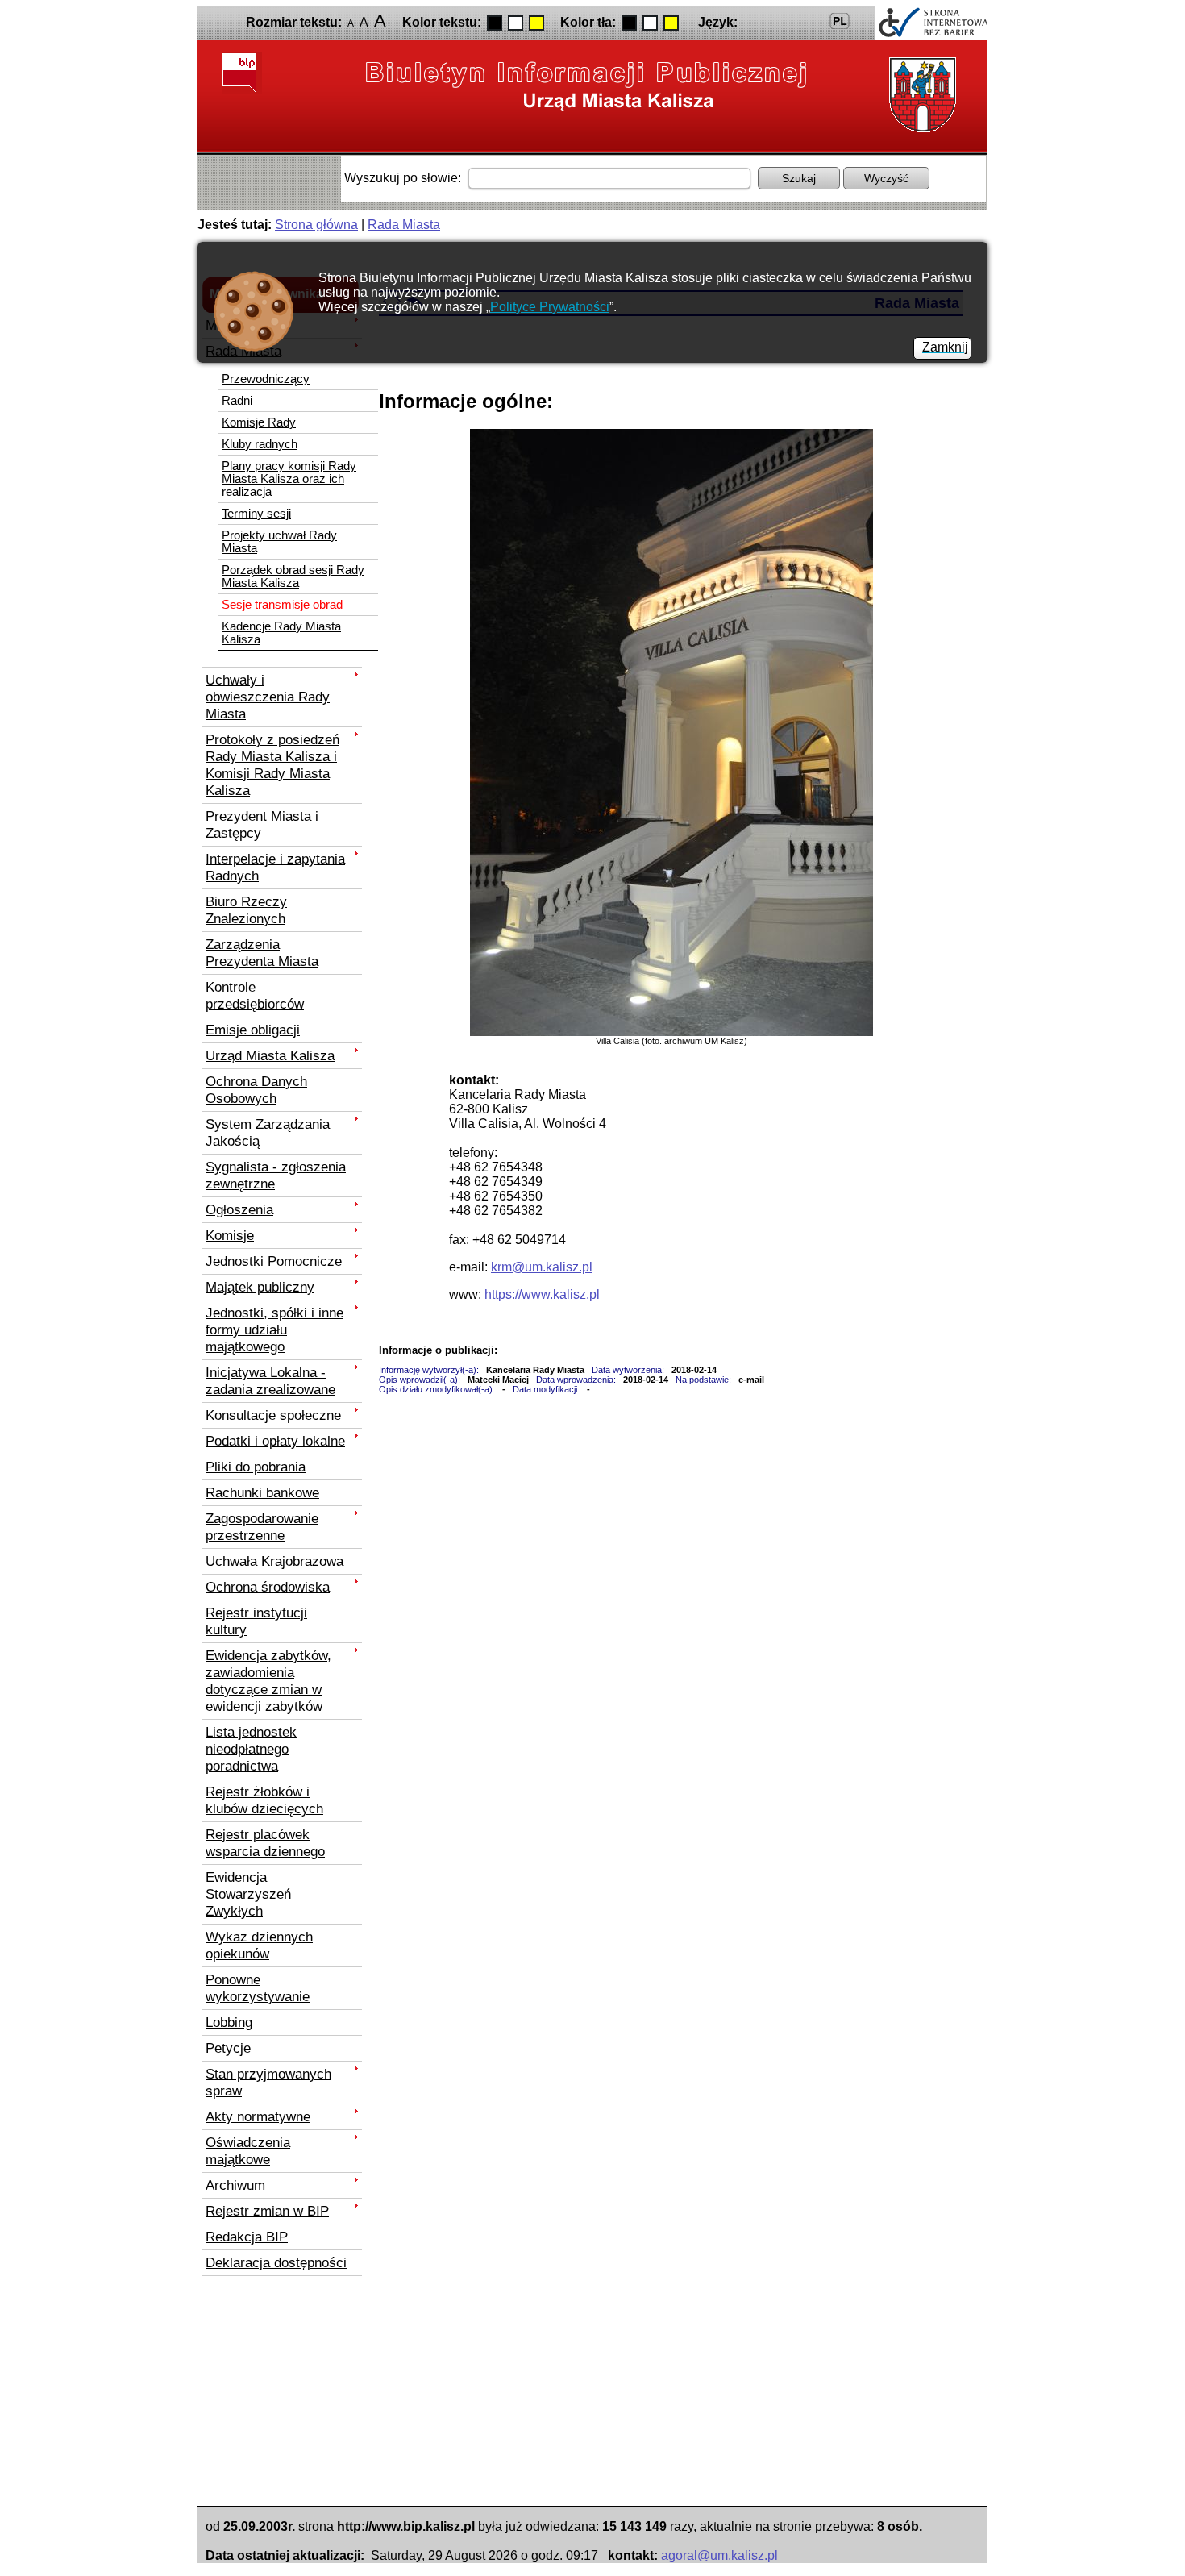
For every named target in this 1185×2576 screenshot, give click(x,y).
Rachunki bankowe (262, 1492)
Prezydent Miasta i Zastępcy (262, 824)
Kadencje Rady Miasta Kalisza (281, 633)
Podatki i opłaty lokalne (275, 1441)
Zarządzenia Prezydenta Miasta (262, 953)
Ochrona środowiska (268, 1587)
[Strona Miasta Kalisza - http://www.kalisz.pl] (919, 95)
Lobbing (229, 2022)
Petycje (228, 2048)
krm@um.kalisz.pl (542, 1267)
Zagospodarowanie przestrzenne (262, 1527)
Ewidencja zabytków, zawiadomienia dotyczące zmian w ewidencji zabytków (268, 1681)
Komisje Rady (259, 422)
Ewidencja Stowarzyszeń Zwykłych (248, 1894)
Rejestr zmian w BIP (267, 2211)
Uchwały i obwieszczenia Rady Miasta (268, 697)
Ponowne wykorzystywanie (258, 1988)
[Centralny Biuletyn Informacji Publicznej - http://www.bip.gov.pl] (242, 73)
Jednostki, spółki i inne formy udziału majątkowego (274, 1330)
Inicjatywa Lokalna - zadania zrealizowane (270, 1381)
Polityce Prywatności (550, 307)
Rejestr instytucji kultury (256, 1621)
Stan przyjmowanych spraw (268, 2082)
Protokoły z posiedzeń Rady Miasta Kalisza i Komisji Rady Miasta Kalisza (272, 765)
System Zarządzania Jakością (268, 1132)
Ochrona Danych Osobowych (256, 1090)
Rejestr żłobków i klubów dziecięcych (264, 1800)
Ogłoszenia (239, 1209)
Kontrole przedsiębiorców (255, 995)
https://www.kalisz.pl (542, 1294)
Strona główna (316, 225)
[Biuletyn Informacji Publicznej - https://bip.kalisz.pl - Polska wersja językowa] (840, 21)
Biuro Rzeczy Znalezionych (246, 910)
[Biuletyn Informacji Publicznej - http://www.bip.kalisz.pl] (587, 85)
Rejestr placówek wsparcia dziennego (265, 1843)
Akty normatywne (258, 2116)
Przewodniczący (266, 379)
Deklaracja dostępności (276, 2262)
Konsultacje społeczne (273, 1415)
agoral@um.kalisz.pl (719, 2555)
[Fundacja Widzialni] (931, 23)
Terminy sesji (256, 514)
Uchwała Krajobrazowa (274, 1561)
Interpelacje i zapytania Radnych (275, 867)
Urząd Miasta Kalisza (270, 1055)
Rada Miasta (404, 225)
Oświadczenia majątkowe (248, 2151)
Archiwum (235, 2185)
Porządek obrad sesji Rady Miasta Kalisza (293, 576)
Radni (237, 401)
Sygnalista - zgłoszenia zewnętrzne (276, 1175)
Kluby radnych (260, 444)
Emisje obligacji (253, 1030)
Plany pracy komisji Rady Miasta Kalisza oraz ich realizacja (289, 479)
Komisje (230, 1235)
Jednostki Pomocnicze (274, 1261)
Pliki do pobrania (256, 1467)
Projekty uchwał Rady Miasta (279, 542)
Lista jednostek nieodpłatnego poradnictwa (251, 1749)
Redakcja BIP (247, 2237)
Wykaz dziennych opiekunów (259, 1945)
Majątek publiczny (260, 1287)
